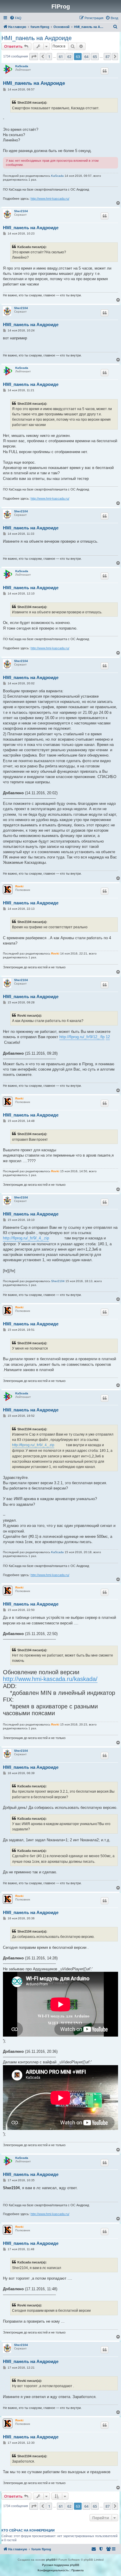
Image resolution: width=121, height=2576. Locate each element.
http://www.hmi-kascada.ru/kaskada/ (50, 1679)
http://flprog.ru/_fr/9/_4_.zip (26, 1238)
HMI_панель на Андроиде (37, 38)
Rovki (19, 886)
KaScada (22, 66)
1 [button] (49, 57)
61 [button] (61, 57)
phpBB (51, 2560)
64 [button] (86, 57)
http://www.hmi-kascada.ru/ (50, 199)
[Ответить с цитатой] (105, 71)
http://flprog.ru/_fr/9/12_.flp (82, 1037)
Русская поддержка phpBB (61, 2565)
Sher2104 (21, 211)
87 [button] (107, 57)
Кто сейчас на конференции (28, 2530)
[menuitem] (16, 18)
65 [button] (95, 57)
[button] (34, 57)
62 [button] (69, 57)
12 (108, 1037)
